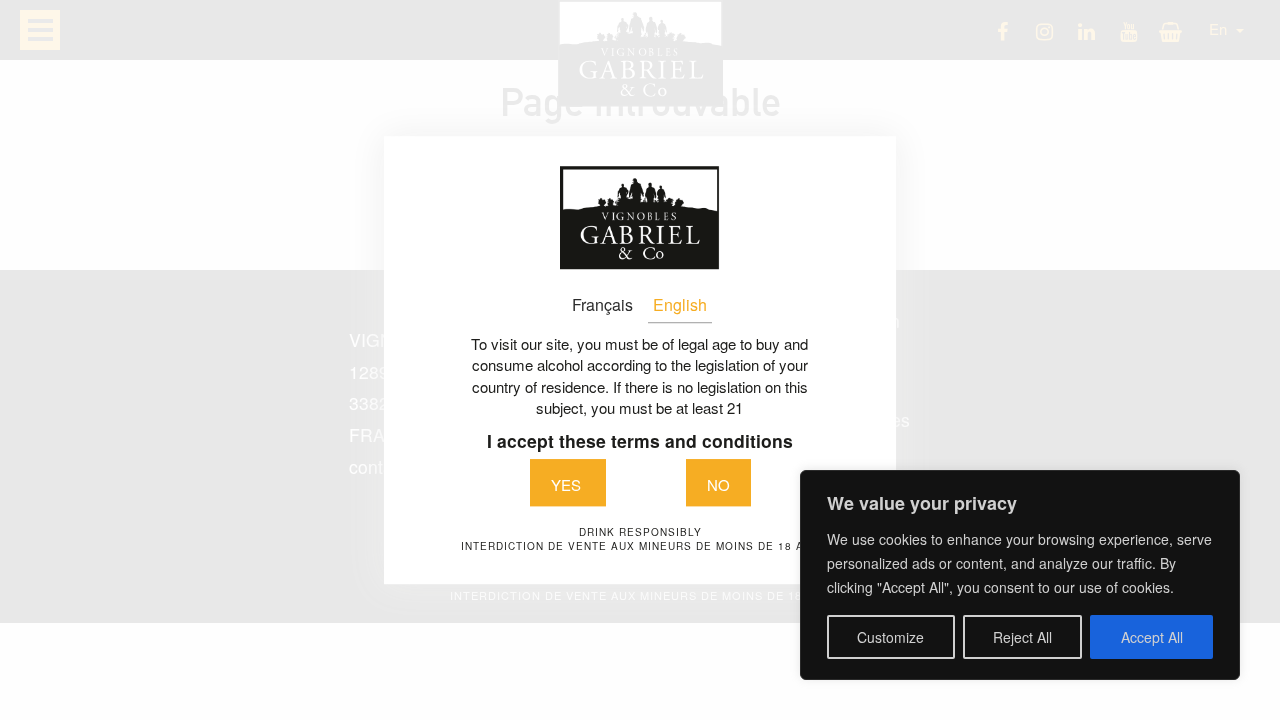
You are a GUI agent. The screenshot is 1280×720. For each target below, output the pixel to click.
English (680, 304)
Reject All (1022, 637)
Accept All (1152, 637)
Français (602, 304)
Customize (890, 637)
